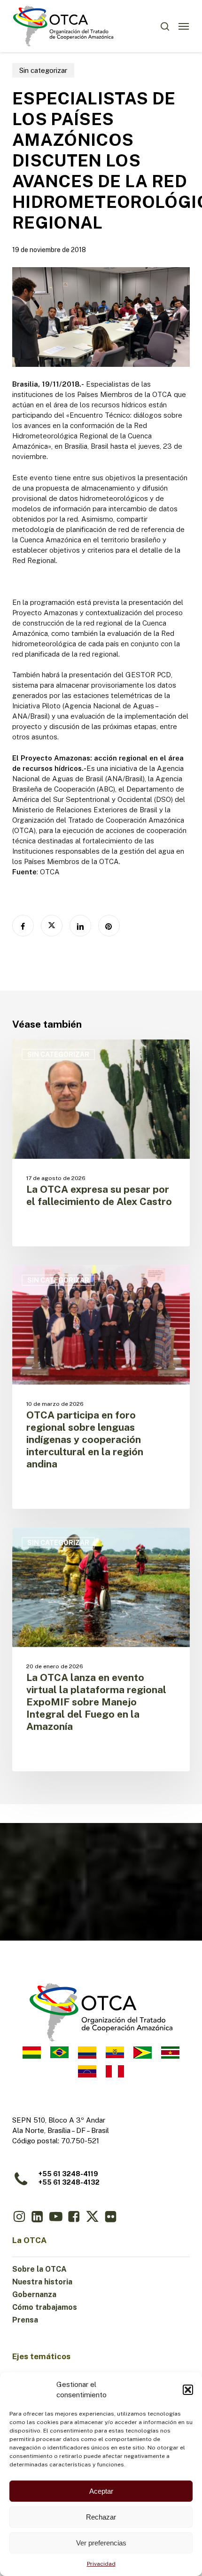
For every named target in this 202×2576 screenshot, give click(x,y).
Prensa (25, 2320)
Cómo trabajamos (45, 2307)
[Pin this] (109, 926)
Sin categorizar (43, 70)
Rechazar (101, 2517)
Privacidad (101, 2564)
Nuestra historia (42, 2282)
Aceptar (101, 2491)
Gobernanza (34, 2295)
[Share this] (23, 926)
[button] (188, 2390)
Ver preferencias (101, 2543)
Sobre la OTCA (39, 2269)
